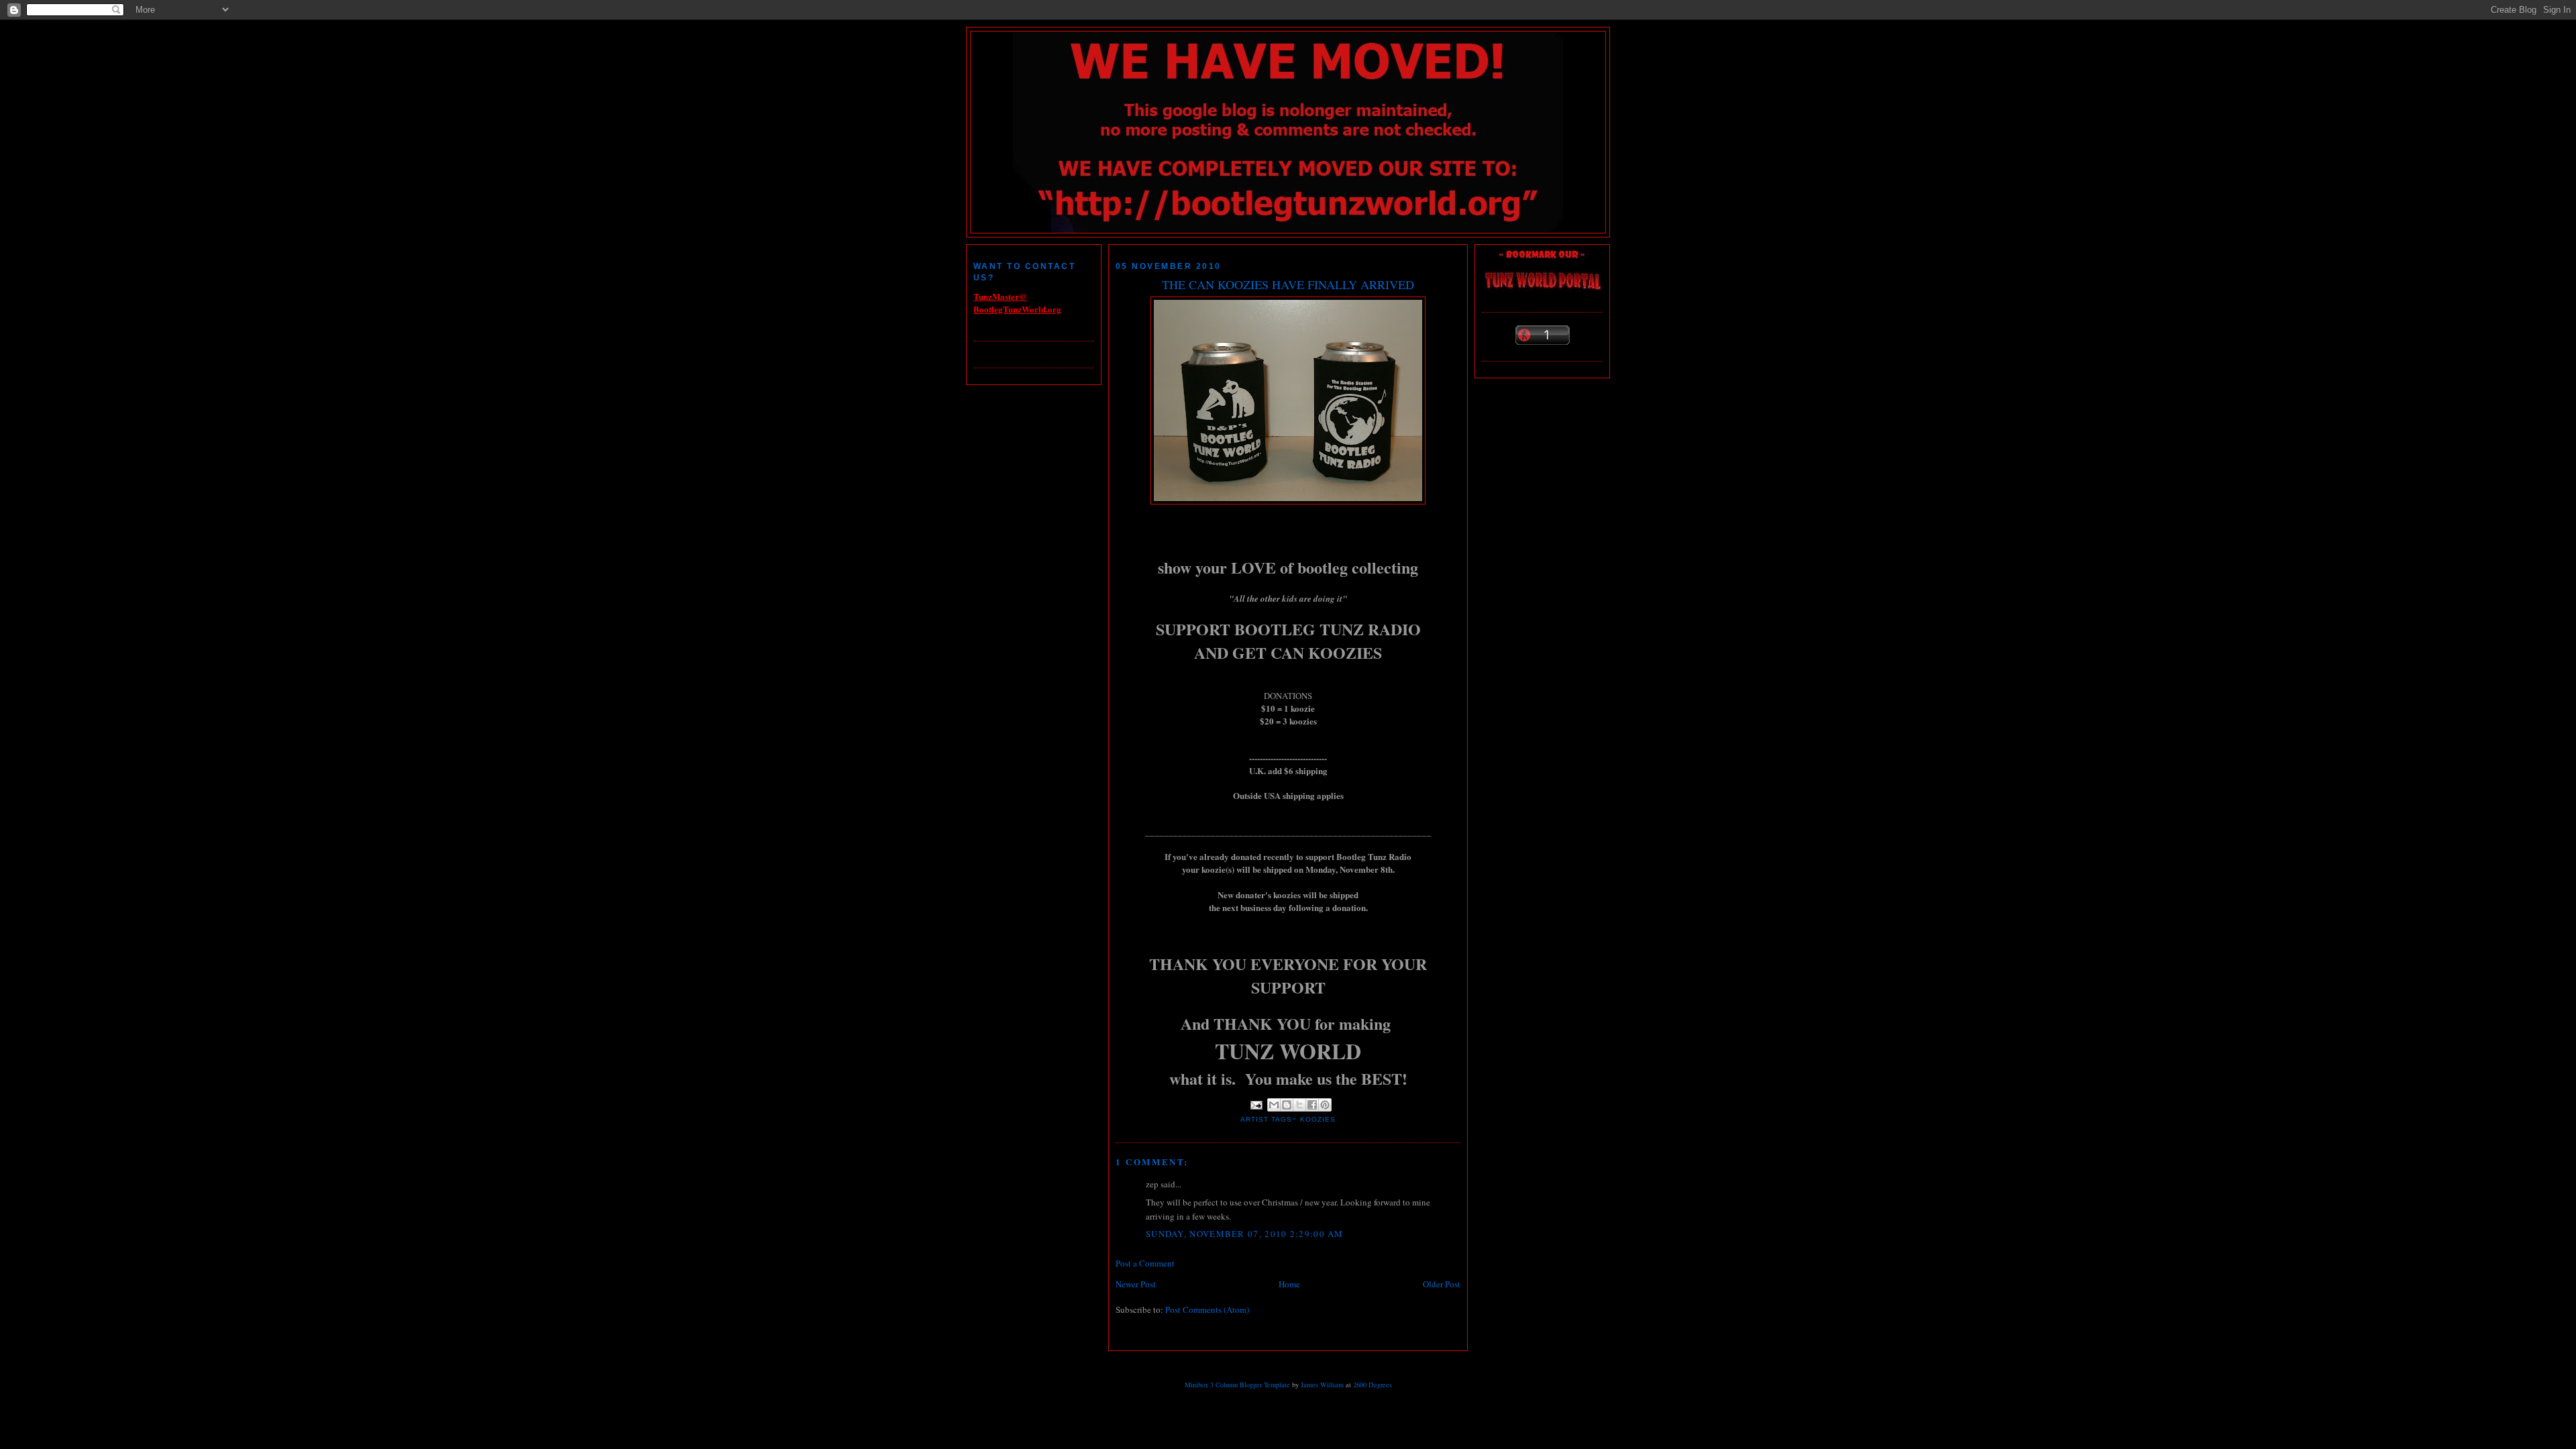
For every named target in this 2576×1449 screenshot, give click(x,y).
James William (1322, 1385)
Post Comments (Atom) (1207, 1309)
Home (1289, 1284)
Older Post (1442, 1284)
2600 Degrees (1373, 1385)
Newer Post (1136, 1284)
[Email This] (1274, 1105)
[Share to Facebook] (1312, 1105)
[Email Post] (1256, 1105)
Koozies (1318, 1119)
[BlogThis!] (1287, 1105)
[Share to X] (1299, 1105)
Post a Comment (1145, 1263)
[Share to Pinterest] (1325, 1105)
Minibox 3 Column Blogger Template (1237, 1385)
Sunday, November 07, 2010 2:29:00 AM (1245, 1234)
